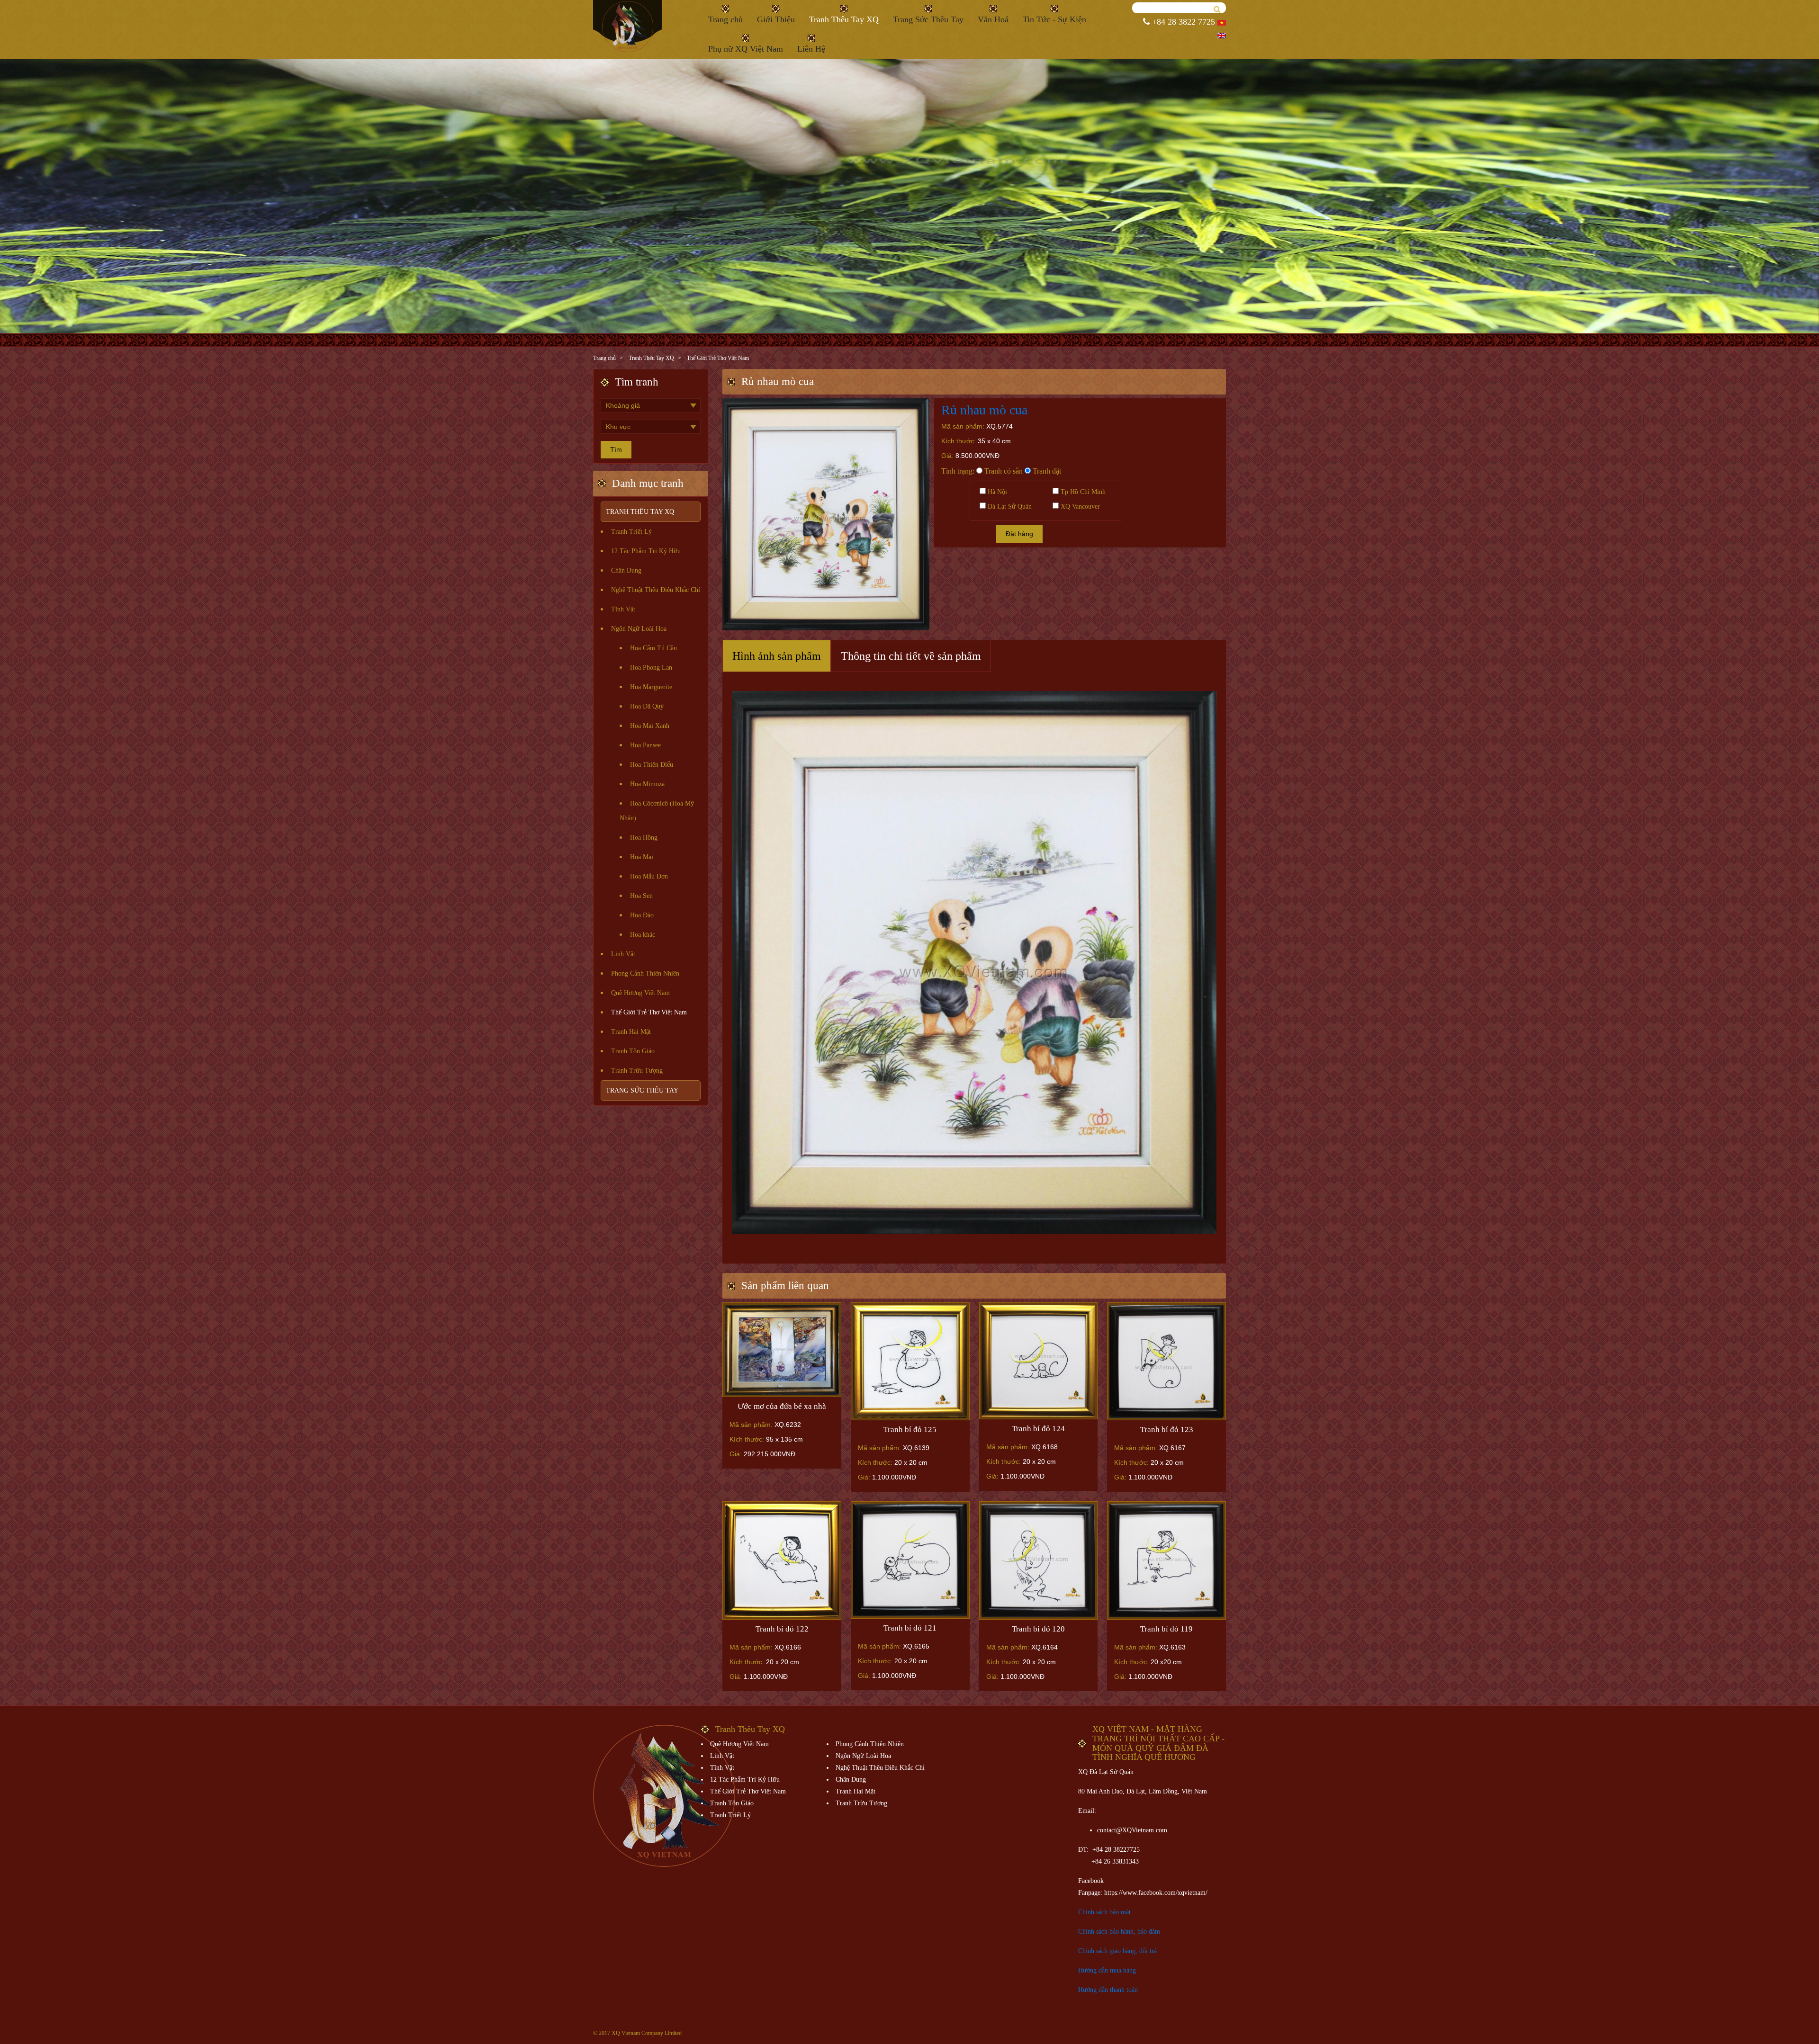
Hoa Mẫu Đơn (649, 876)
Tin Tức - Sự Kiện (1054, 19)
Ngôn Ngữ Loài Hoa (639, 629)
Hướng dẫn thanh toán (1108, 1990)
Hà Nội (996, 492)
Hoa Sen (641, 896)
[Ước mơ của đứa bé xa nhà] (782, 1350)
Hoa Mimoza (647, 784)
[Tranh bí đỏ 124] (1039, 1361)
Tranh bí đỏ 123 (1167, 1430)
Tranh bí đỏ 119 (1166, 1629)
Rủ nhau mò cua (984, 410)
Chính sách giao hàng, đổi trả (1117, 1951)
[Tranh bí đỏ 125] (910, 1361)
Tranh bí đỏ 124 (1038, 1429)
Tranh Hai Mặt (631, 1032)
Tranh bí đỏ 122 (782, 1629)
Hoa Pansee (645, 745)
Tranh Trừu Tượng (637, 1071)
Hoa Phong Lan (651, 668)
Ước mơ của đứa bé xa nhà (782, 1406)
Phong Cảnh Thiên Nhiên (645, 973)
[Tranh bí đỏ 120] (1039, 1560)
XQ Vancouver (1079, 507)
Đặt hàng (1019, 534)
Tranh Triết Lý (631, 532)
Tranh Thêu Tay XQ (844, 19)
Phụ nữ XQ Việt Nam (746, 49)
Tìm (616, 449)
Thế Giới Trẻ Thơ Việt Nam (718, 358)
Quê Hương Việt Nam (640, 993)
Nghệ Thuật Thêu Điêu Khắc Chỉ (656, 590)
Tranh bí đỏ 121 (910, 1628)
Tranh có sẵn (1003, 471)
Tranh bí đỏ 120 (1038, 1629)
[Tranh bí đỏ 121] (910, 1560)
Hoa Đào (642, 915)
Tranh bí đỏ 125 (910, 1430)
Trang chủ (725, 19)
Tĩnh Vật (623, 609)
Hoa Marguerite (651, 687)
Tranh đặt (1046, 471)
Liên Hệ (811, 49)
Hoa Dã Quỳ (647, 706)
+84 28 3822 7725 (1182, 22)
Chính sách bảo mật (1104, 1912)
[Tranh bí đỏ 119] (1166, 1560)
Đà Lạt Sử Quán (1009, 507)
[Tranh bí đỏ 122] (782, 1560)
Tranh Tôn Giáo (633, 1051)
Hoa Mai (642, 857)
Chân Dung (626, 570)
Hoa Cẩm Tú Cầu (653, 648)
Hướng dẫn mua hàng (1107, 1970)
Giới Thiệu (776, 19)
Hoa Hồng (644, 838)
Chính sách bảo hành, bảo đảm (1119, 1932)
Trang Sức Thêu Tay (928, 19)
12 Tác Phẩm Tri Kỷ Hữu (646, 551)
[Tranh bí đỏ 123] (1166, 1361)
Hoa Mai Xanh (650, 726)
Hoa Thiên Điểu (652, 765)
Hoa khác (643, 935)
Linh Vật (623, 954)
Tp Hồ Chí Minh (1082, 492)
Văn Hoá (993, 19)
